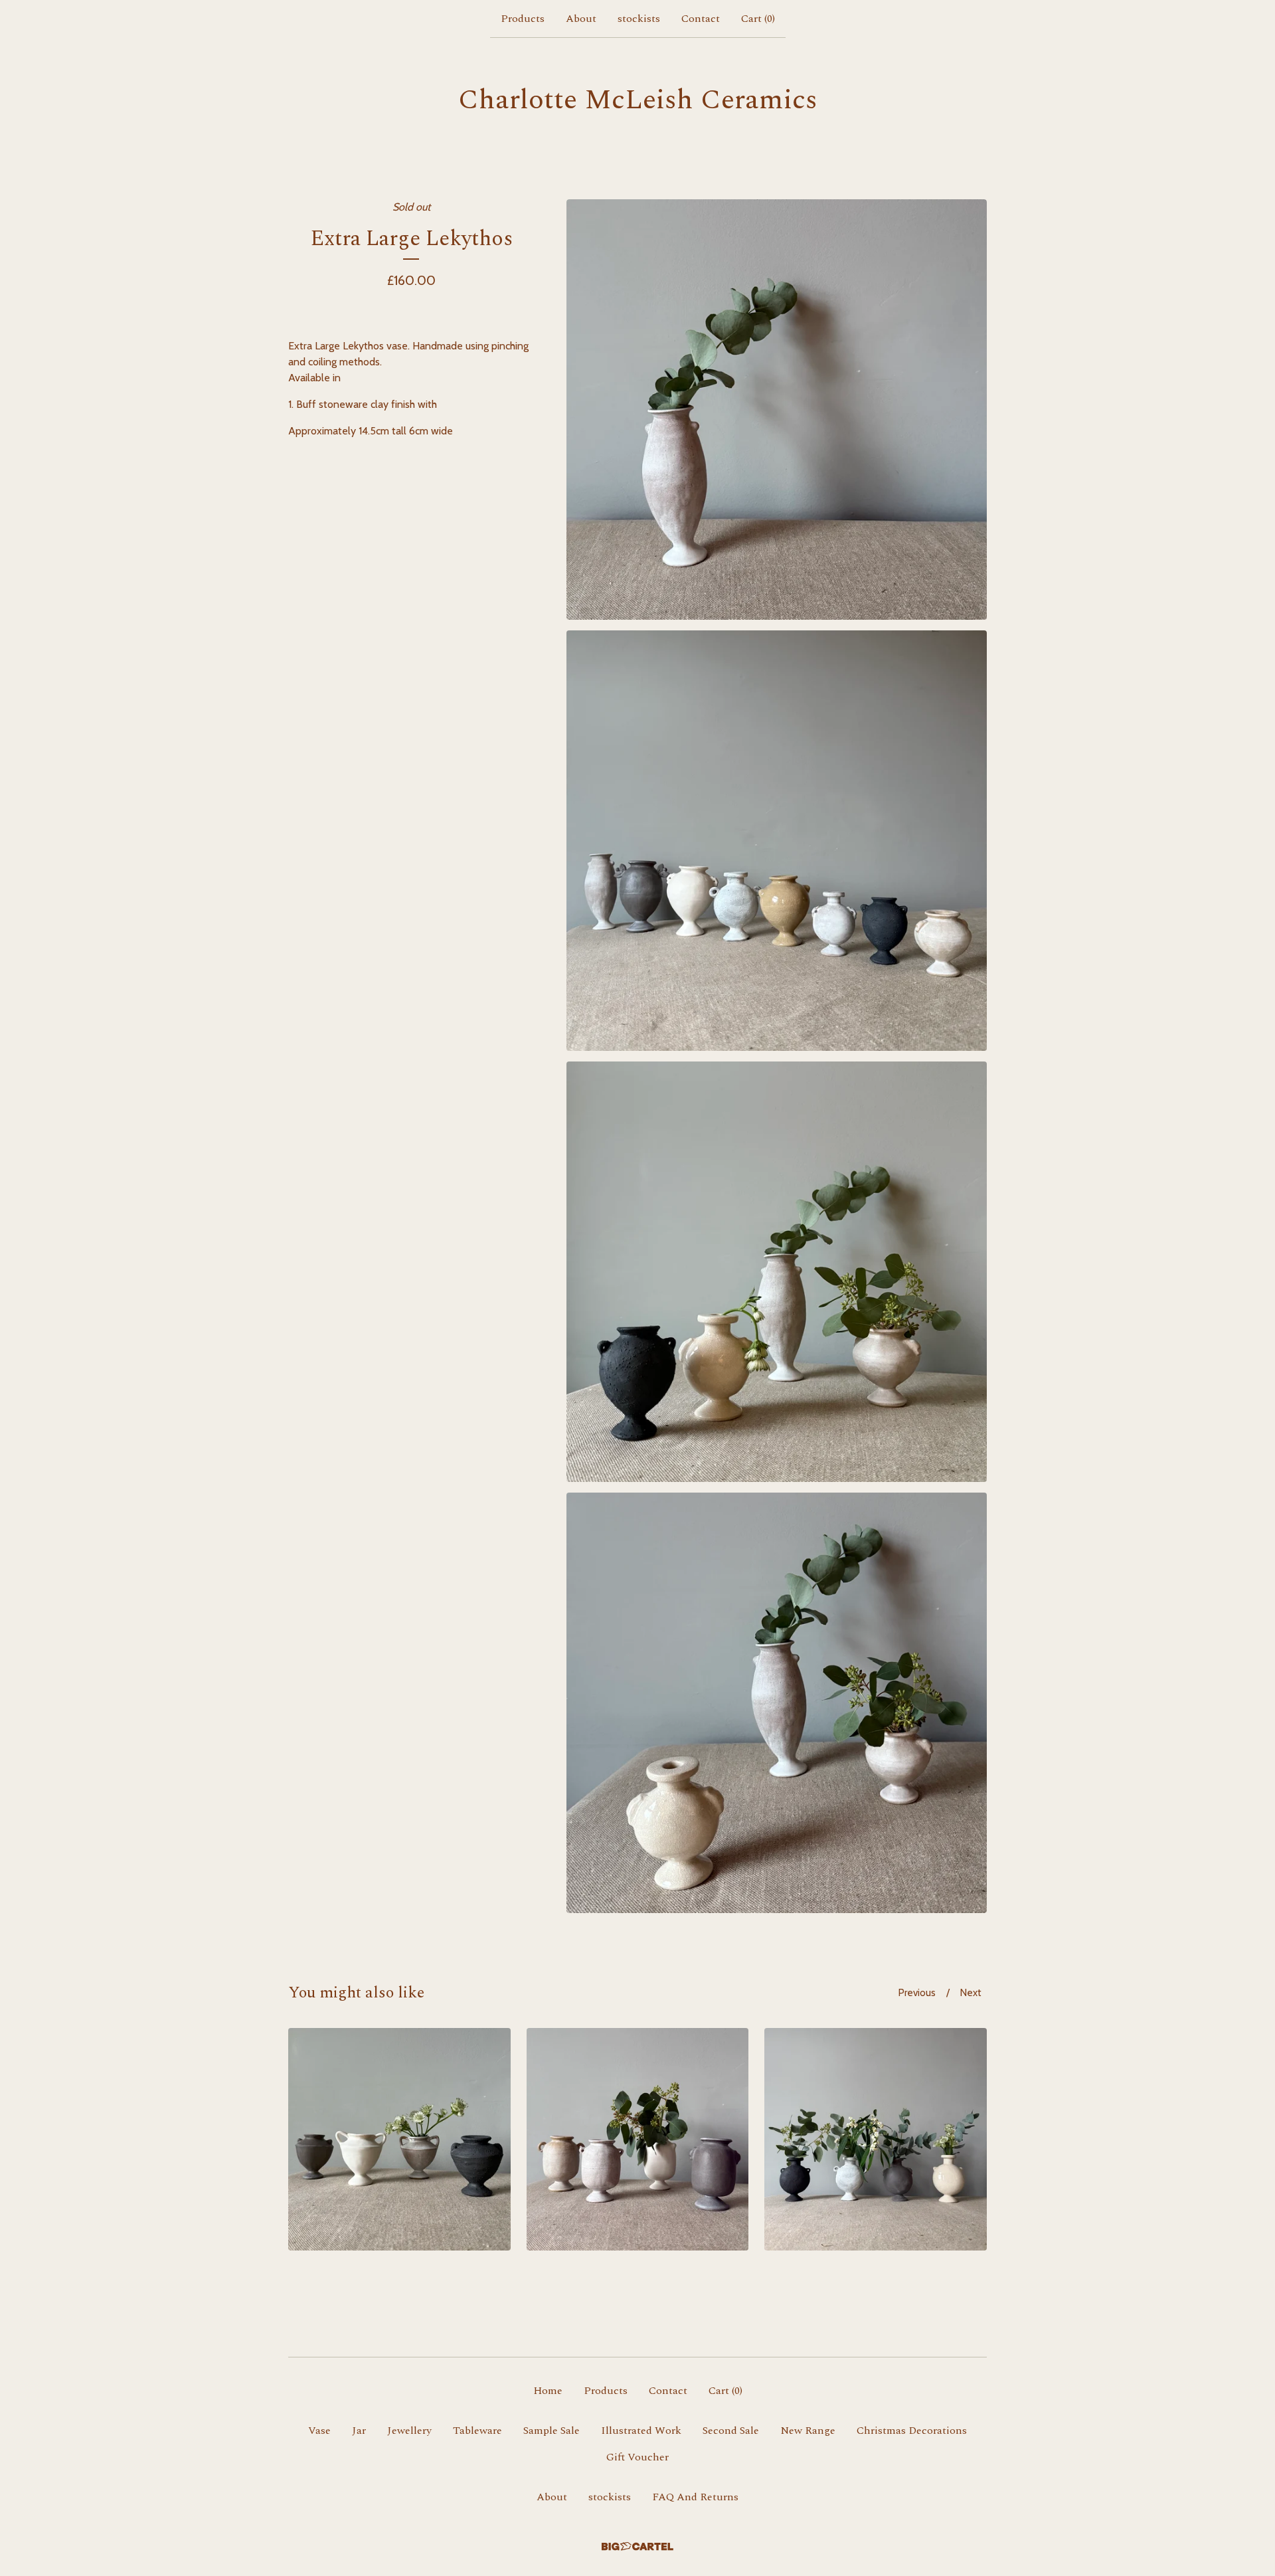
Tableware (477, 2431)
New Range (808, 2431)
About (581, 19)
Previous (917, 1993)
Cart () (758, 19)
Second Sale (731, 2431)
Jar (359, 2431)
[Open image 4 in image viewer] (777, 1703)
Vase (319, 2431)
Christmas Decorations (912, 2431)
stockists (639, 19)
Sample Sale (552, 2431)
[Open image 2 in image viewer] (777, 841)
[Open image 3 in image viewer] (777, 1272)
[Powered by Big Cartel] (637, 2546)
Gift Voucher (637, 2457)
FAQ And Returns (695, 2497)
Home (548, 2391)
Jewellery (409, 2431)
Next (971, 1993)
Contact (701, 19)
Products (523, 19)
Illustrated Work (641, 2431)
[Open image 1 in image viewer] (777, 410)
